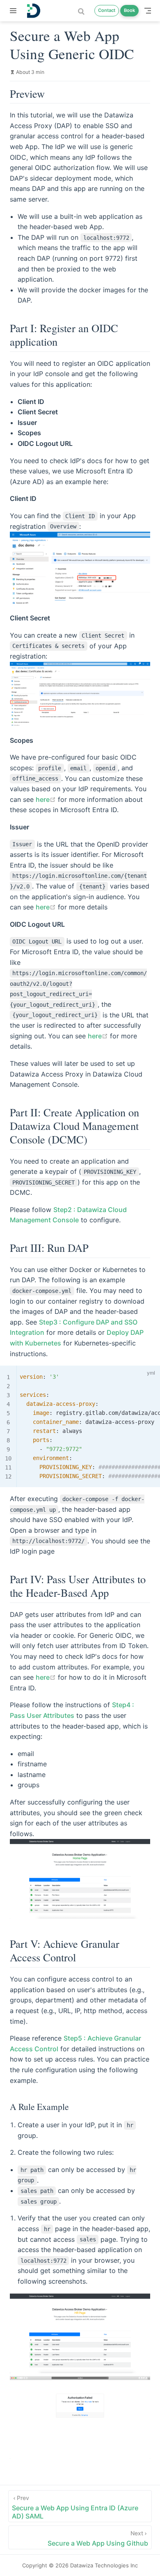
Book (129, 10)
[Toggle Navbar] (148, 11)
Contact (107, 10)
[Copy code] (135, 1374)
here (46, 799)
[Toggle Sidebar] (15, 11)
